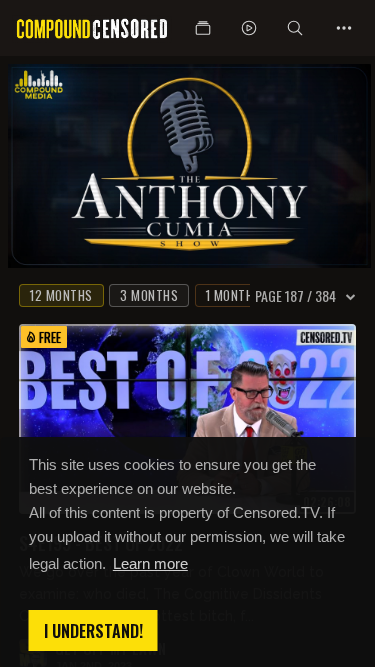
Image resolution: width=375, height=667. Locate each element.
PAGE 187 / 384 (295, 296)
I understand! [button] (93, 631)
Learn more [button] (150, 563)
